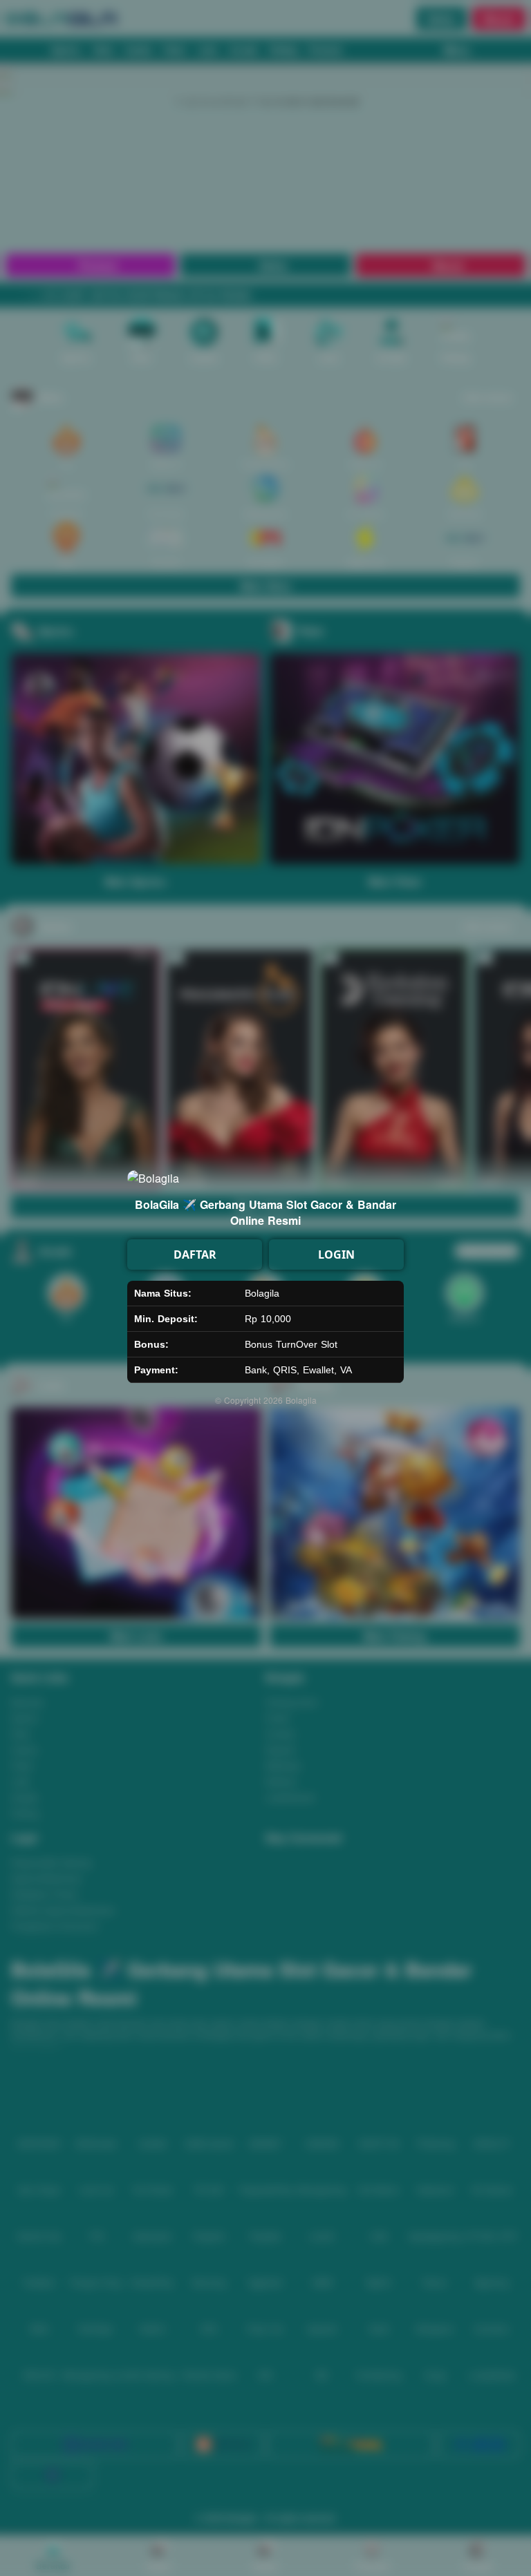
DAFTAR (195, 1254)
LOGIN (336, 1254)
